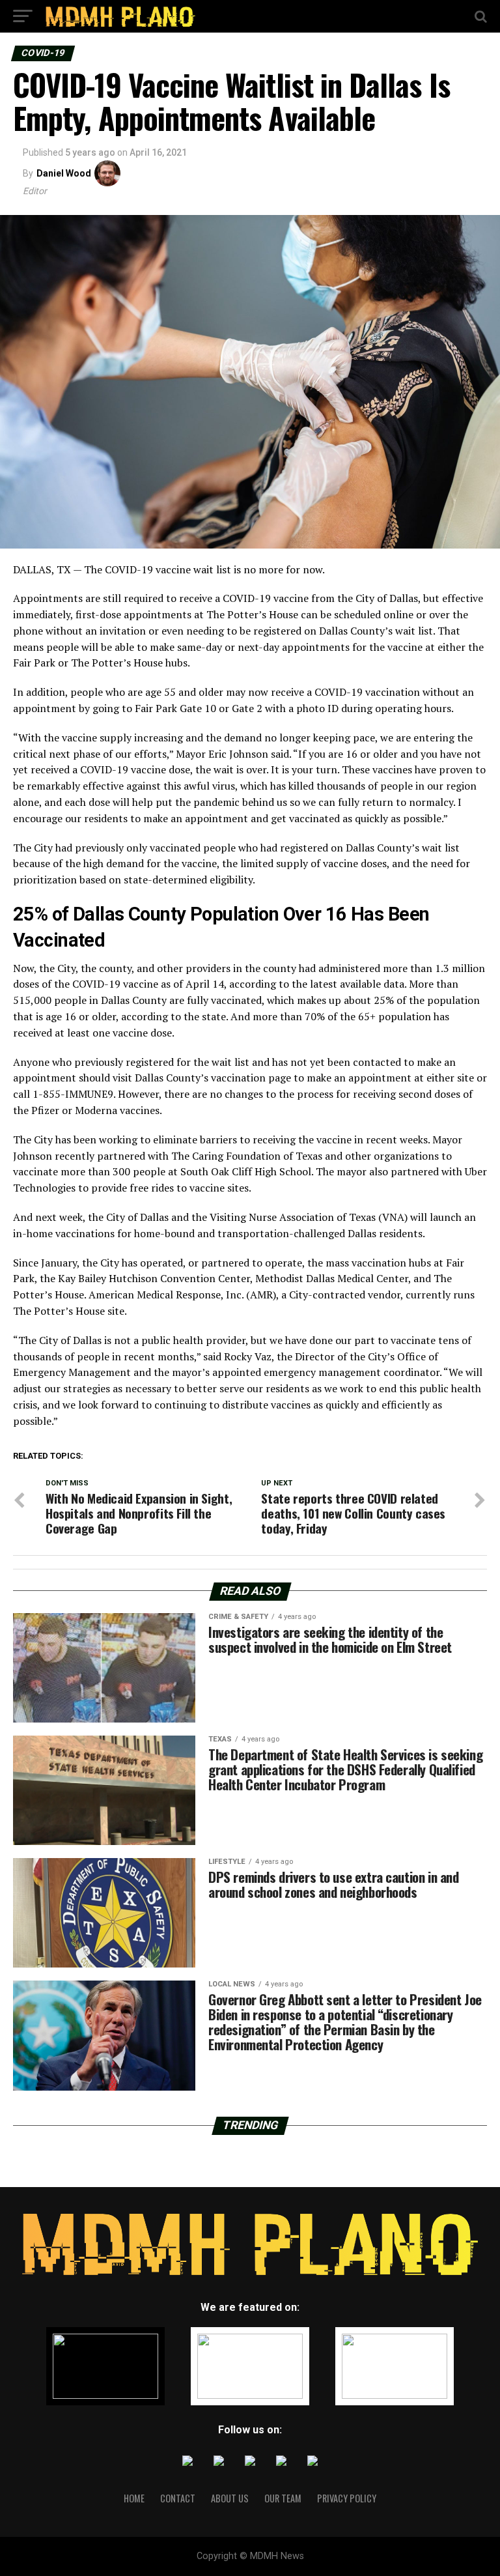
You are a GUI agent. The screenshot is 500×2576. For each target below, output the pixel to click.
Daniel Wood (64, 173)
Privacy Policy (347, 2498)
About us (230, 2498)
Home (134, 2498)
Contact (178, 2498)
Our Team (283, 2498)
